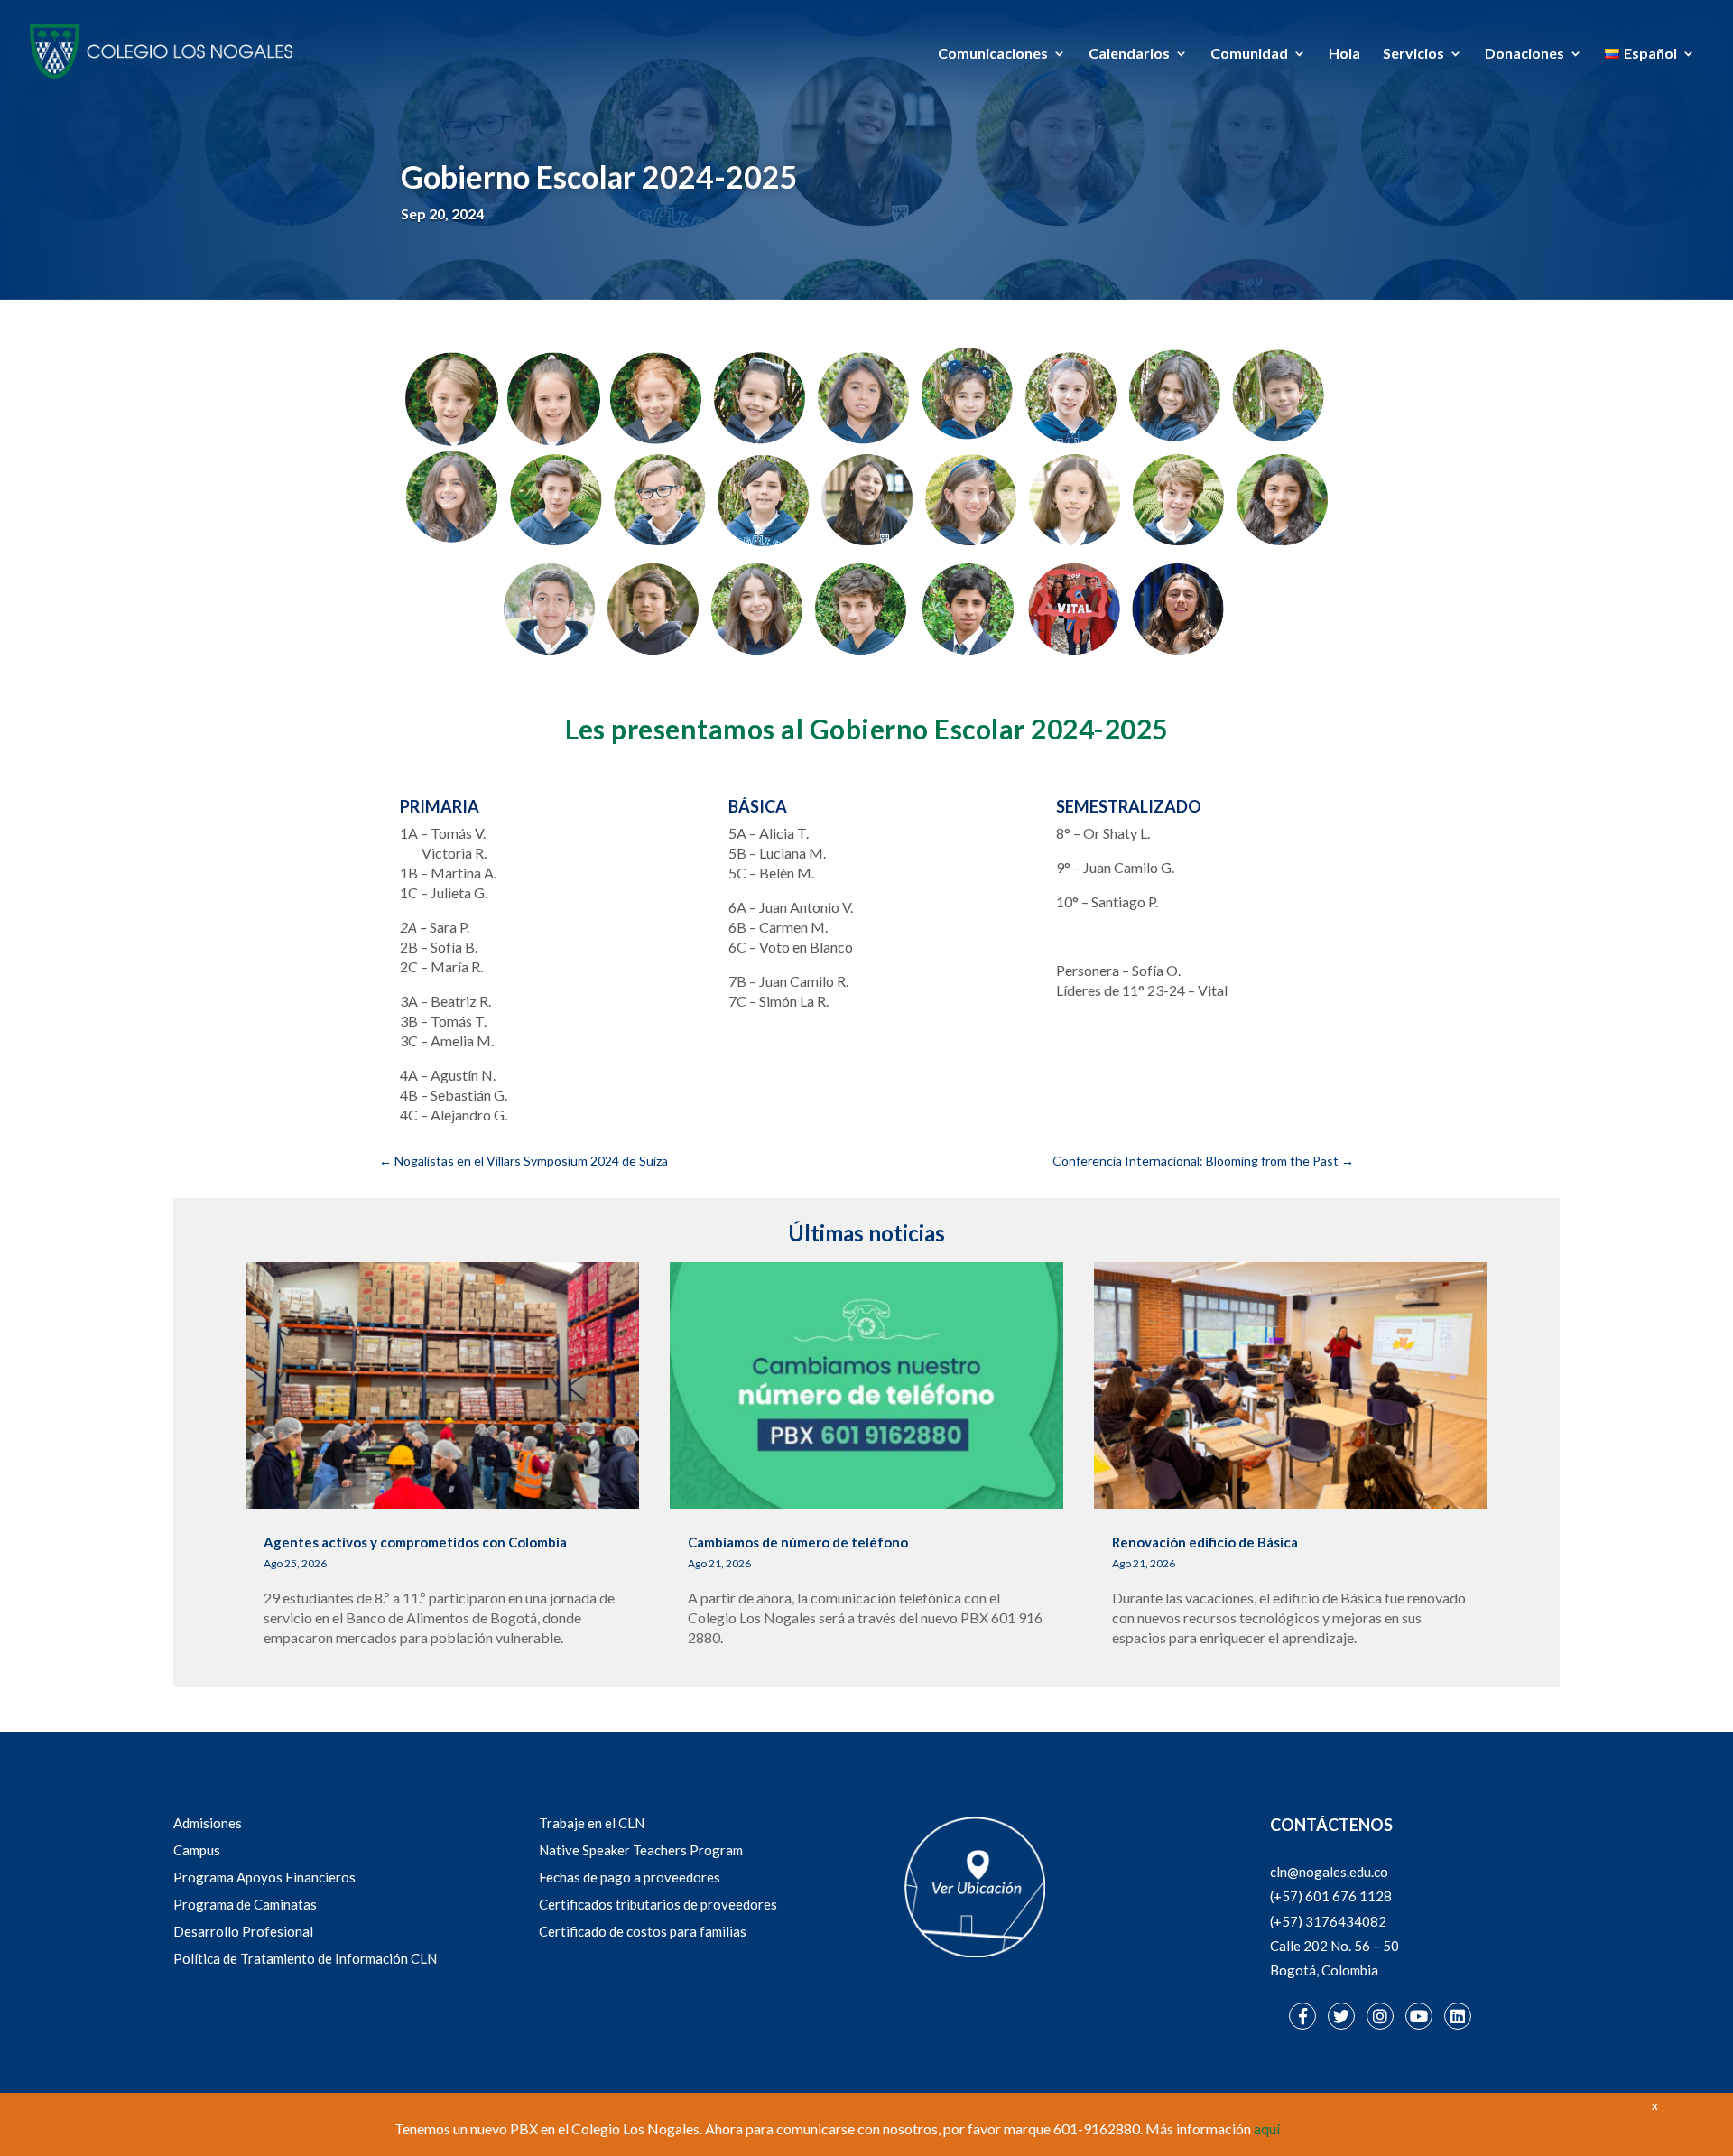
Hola (1344, 54)
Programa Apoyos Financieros (264, 1877)
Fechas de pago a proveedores (630, 1877)
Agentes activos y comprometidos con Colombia (415, 1542)
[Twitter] (1341, 2016)
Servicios (1413, 54)
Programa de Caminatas (245, 1904)
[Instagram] (1380, 2016)
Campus (197, 1850)
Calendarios (1129, 54)
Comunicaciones (993, 54)
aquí (1267, 2128)
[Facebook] (1302, 2016)
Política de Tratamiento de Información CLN (305, 1958)
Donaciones (1524, 54)
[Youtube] (1419, 2016)
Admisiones (208, 1823)
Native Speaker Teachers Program (641, 1850)
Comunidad (1249, 54)
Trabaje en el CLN (592, 1823)
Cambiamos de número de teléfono (798, 1542)
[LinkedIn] (1458, 2016)
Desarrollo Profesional (243, 1931)
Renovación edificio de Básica (1205, 1542)
